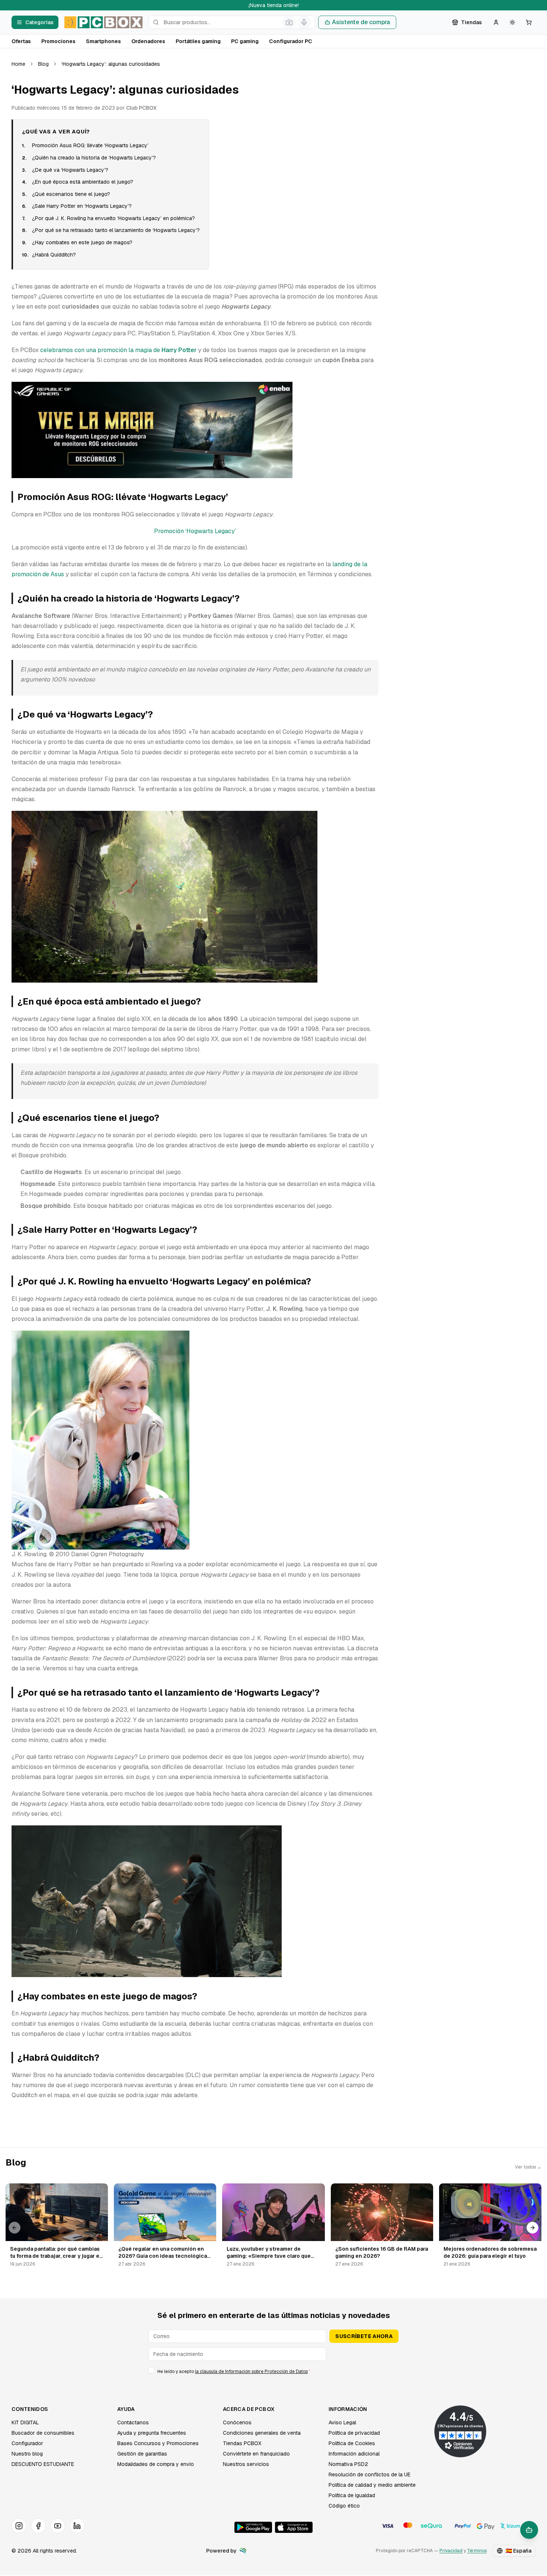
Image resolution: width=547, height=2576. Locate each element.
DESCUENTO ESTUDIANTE (43, 2464)
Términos (477, 2551)
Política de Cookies (352, 2443)
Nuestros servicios (246, 2464)
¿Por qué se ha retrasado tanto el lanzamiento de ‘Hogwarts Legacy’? (116, 230)
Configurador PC (291, 41)
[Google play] (253, 2527)
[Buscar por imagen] (289, 22)
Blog (43, 64)
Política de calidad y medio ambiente (372, 2485)
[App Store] (294, 2527)
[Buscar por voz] (304, 22)
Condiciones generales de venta (262, 2433)
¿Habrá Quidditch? (54, 255)
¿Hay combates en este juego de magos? (82, 242)
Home (18, 64)
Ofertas (21, 41)
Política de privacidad (354, 2433)
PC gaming (245, 41)
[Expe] (243, 2551)
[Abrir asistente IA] (529, 2530)
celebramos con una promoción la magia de (118, 350)
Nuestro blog (27, 2454)
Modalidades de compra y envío (156, 2464)
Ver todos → (528, 2167)
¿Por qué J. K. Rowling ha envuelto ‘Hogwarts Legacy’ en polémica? (113, 218)
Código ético (344, 2506)
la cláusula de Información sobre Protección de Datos (251, 2372)
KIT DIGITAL (25, 2422)
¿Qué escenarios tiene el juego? (71, 194)
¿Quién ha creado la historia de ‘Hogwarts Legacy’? (94, 158)
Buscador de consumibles (43, 2433)
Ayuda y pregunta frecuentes (152, 2433)
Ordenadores (148, 41)
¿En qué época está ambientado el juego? (83, 182)
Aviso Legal (342, 2422)
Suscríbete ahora (364, 2336)
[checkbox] (151, 2370)
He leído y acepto (234, 2372)
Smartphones (103, 41)
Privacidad (451, 2551)
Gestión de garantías (142, 2454)
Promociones (58, 41)
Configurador (27, 2443)
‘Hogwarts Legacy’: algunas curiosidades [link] (111, 64)
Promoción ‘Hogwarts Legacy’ (195, 531)
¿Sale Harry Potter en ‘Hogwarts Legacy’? (82, 206)
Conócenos (237, 2422)
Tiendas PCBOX (242, 2443)
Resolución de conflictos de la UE (370, 2475)
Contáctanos (133, 2422)
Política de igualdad (352, 2495)
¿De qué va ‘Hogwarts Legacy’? (70, 170)
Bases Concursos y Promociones (158, 2443)
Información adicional (354, 2454)
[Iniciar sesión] (496, 22)
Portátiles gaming (198, 41)
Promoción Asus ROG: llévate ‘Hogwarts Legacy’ (90, 145)
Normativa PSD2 (348, 2464)
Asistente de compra (361, 22)
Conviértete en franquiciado (256, 2454)
